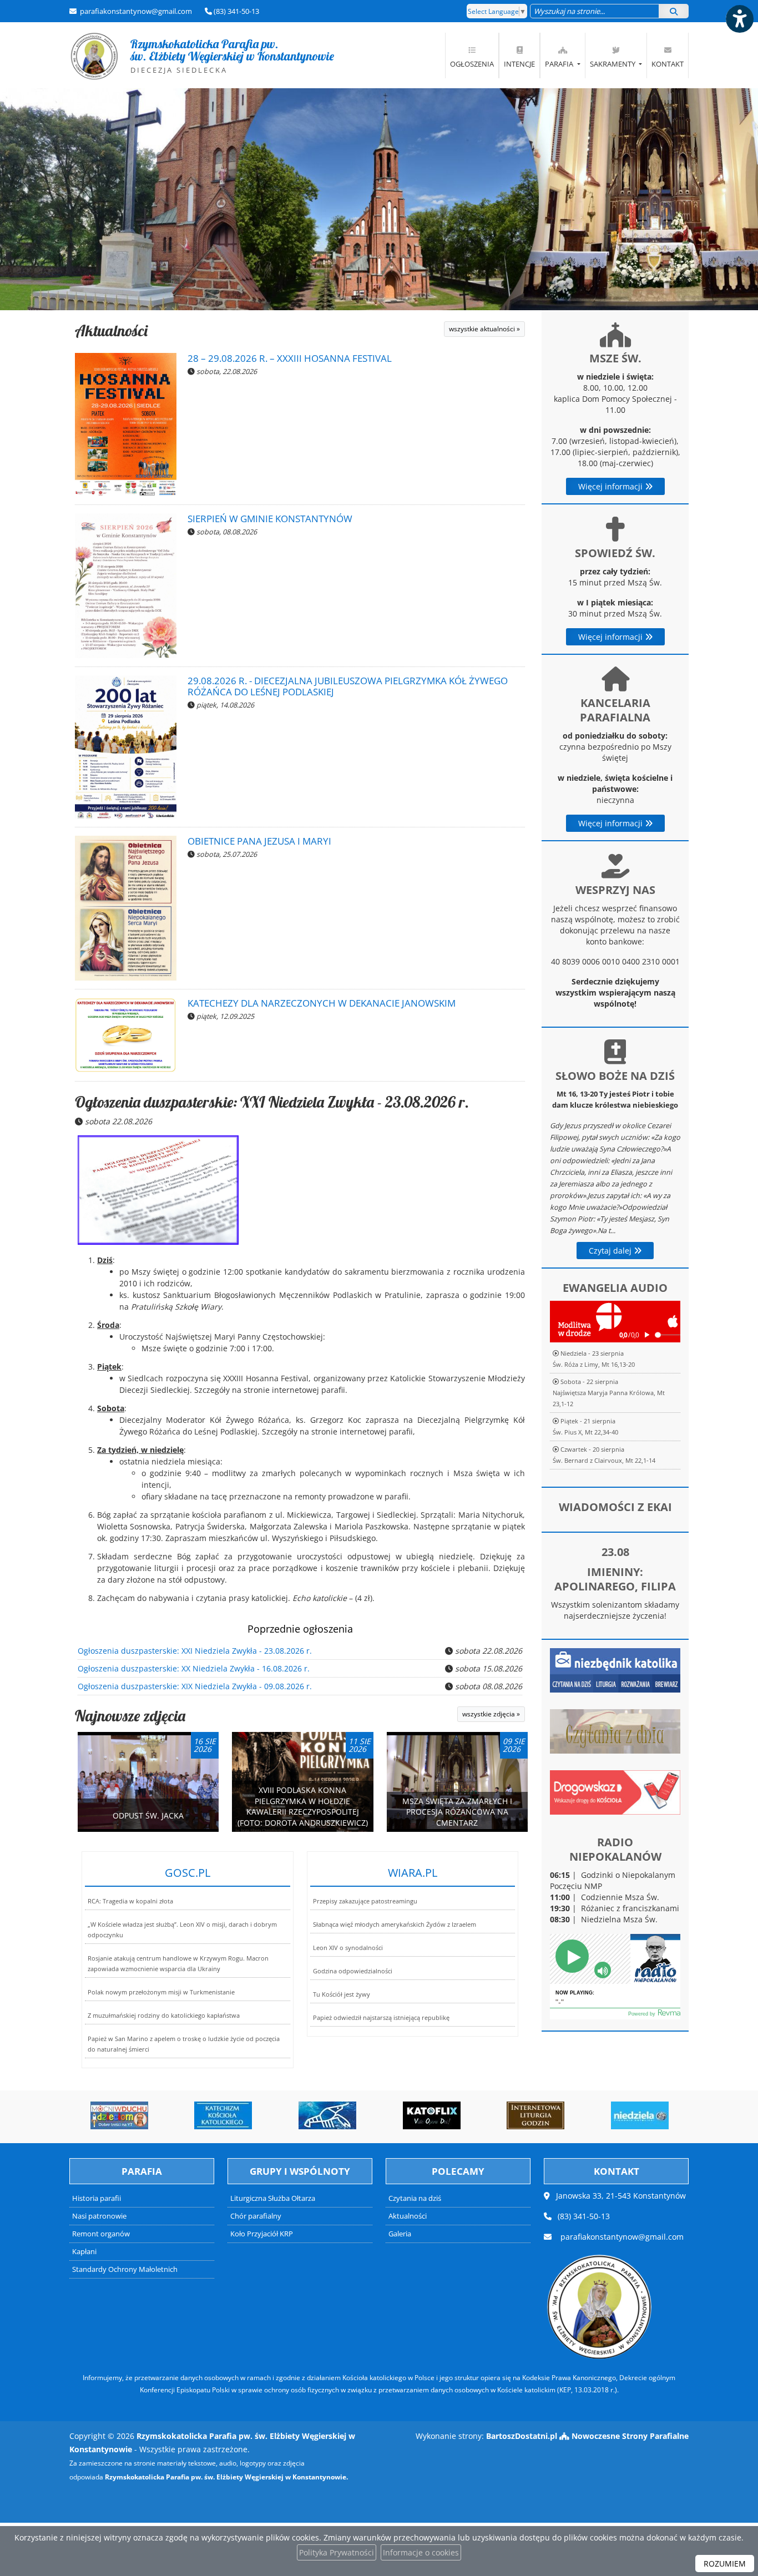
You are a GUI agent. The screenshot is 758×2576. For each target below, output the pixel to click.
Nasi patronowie (99, 2216)
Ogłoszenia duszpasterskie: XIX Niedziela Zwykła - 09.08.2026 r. (195, 1686)
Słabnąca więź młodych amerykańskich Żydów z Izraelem (395, 1924)
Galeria (400, 2234)
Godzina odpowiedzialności (353, 1971)
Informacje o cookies (421, 2552)
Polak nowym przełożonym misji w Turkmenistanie (161, 1992)
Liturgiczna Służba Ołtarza (273, 2198)
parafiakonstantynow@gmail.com (135, 11)
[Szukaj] (674, 11)
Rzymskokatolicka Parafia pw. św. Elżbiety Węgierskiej (204, 55)
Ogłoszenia (472, 64)
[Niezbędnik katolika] (615, 1670)
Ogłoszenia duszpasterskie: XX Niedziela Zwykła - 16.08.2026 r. (194, 1668)
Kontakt (668, 64)
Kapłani (84, 2252)
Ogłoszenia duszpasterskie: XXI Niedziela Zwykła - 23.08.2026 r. (272, 1102)
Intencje (519, 64)
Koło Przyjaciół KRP (262, 2234)
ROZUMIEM (725, 2564)
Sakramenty (613, 64)
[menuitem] (472, 55)
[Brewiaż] (507, 2115)
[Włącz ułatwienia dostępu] (739, 19)
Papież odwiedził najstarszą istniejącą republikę (381, 2017)
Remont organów (101, 2234)
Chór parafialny (256, 2216)
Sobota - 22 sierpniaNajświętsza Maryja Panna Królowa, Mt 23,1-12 (609, 1393)
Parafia (560, 64)
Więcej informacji (612, 486)
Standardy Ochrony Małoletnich (125, 2269)
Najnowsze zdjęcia (130, 1716)
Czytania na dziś (415, 2198)
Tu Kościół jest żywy (342, 1994)
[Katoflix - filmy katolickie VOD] (403, 2115)
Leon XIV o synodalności (348, 1948)
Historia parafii (97, 2198)
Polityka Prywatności (337, 2552)
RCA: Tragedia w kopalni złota (130, 1901)
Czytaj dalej (611, 1251)
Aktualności (111, 330)
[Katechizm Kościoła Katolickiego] (195, 2115)
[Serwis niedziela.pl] (611, 2115)
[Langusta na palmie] (299, 2115)
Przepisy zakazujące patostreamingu (365, 1901)
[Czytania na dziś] (615, 1731)
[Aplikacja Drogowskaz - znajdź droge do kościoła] (615, 1792)
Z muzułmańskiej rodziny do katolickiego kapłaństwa (164, 2015)
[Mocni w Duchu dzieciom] (90, 2115)
